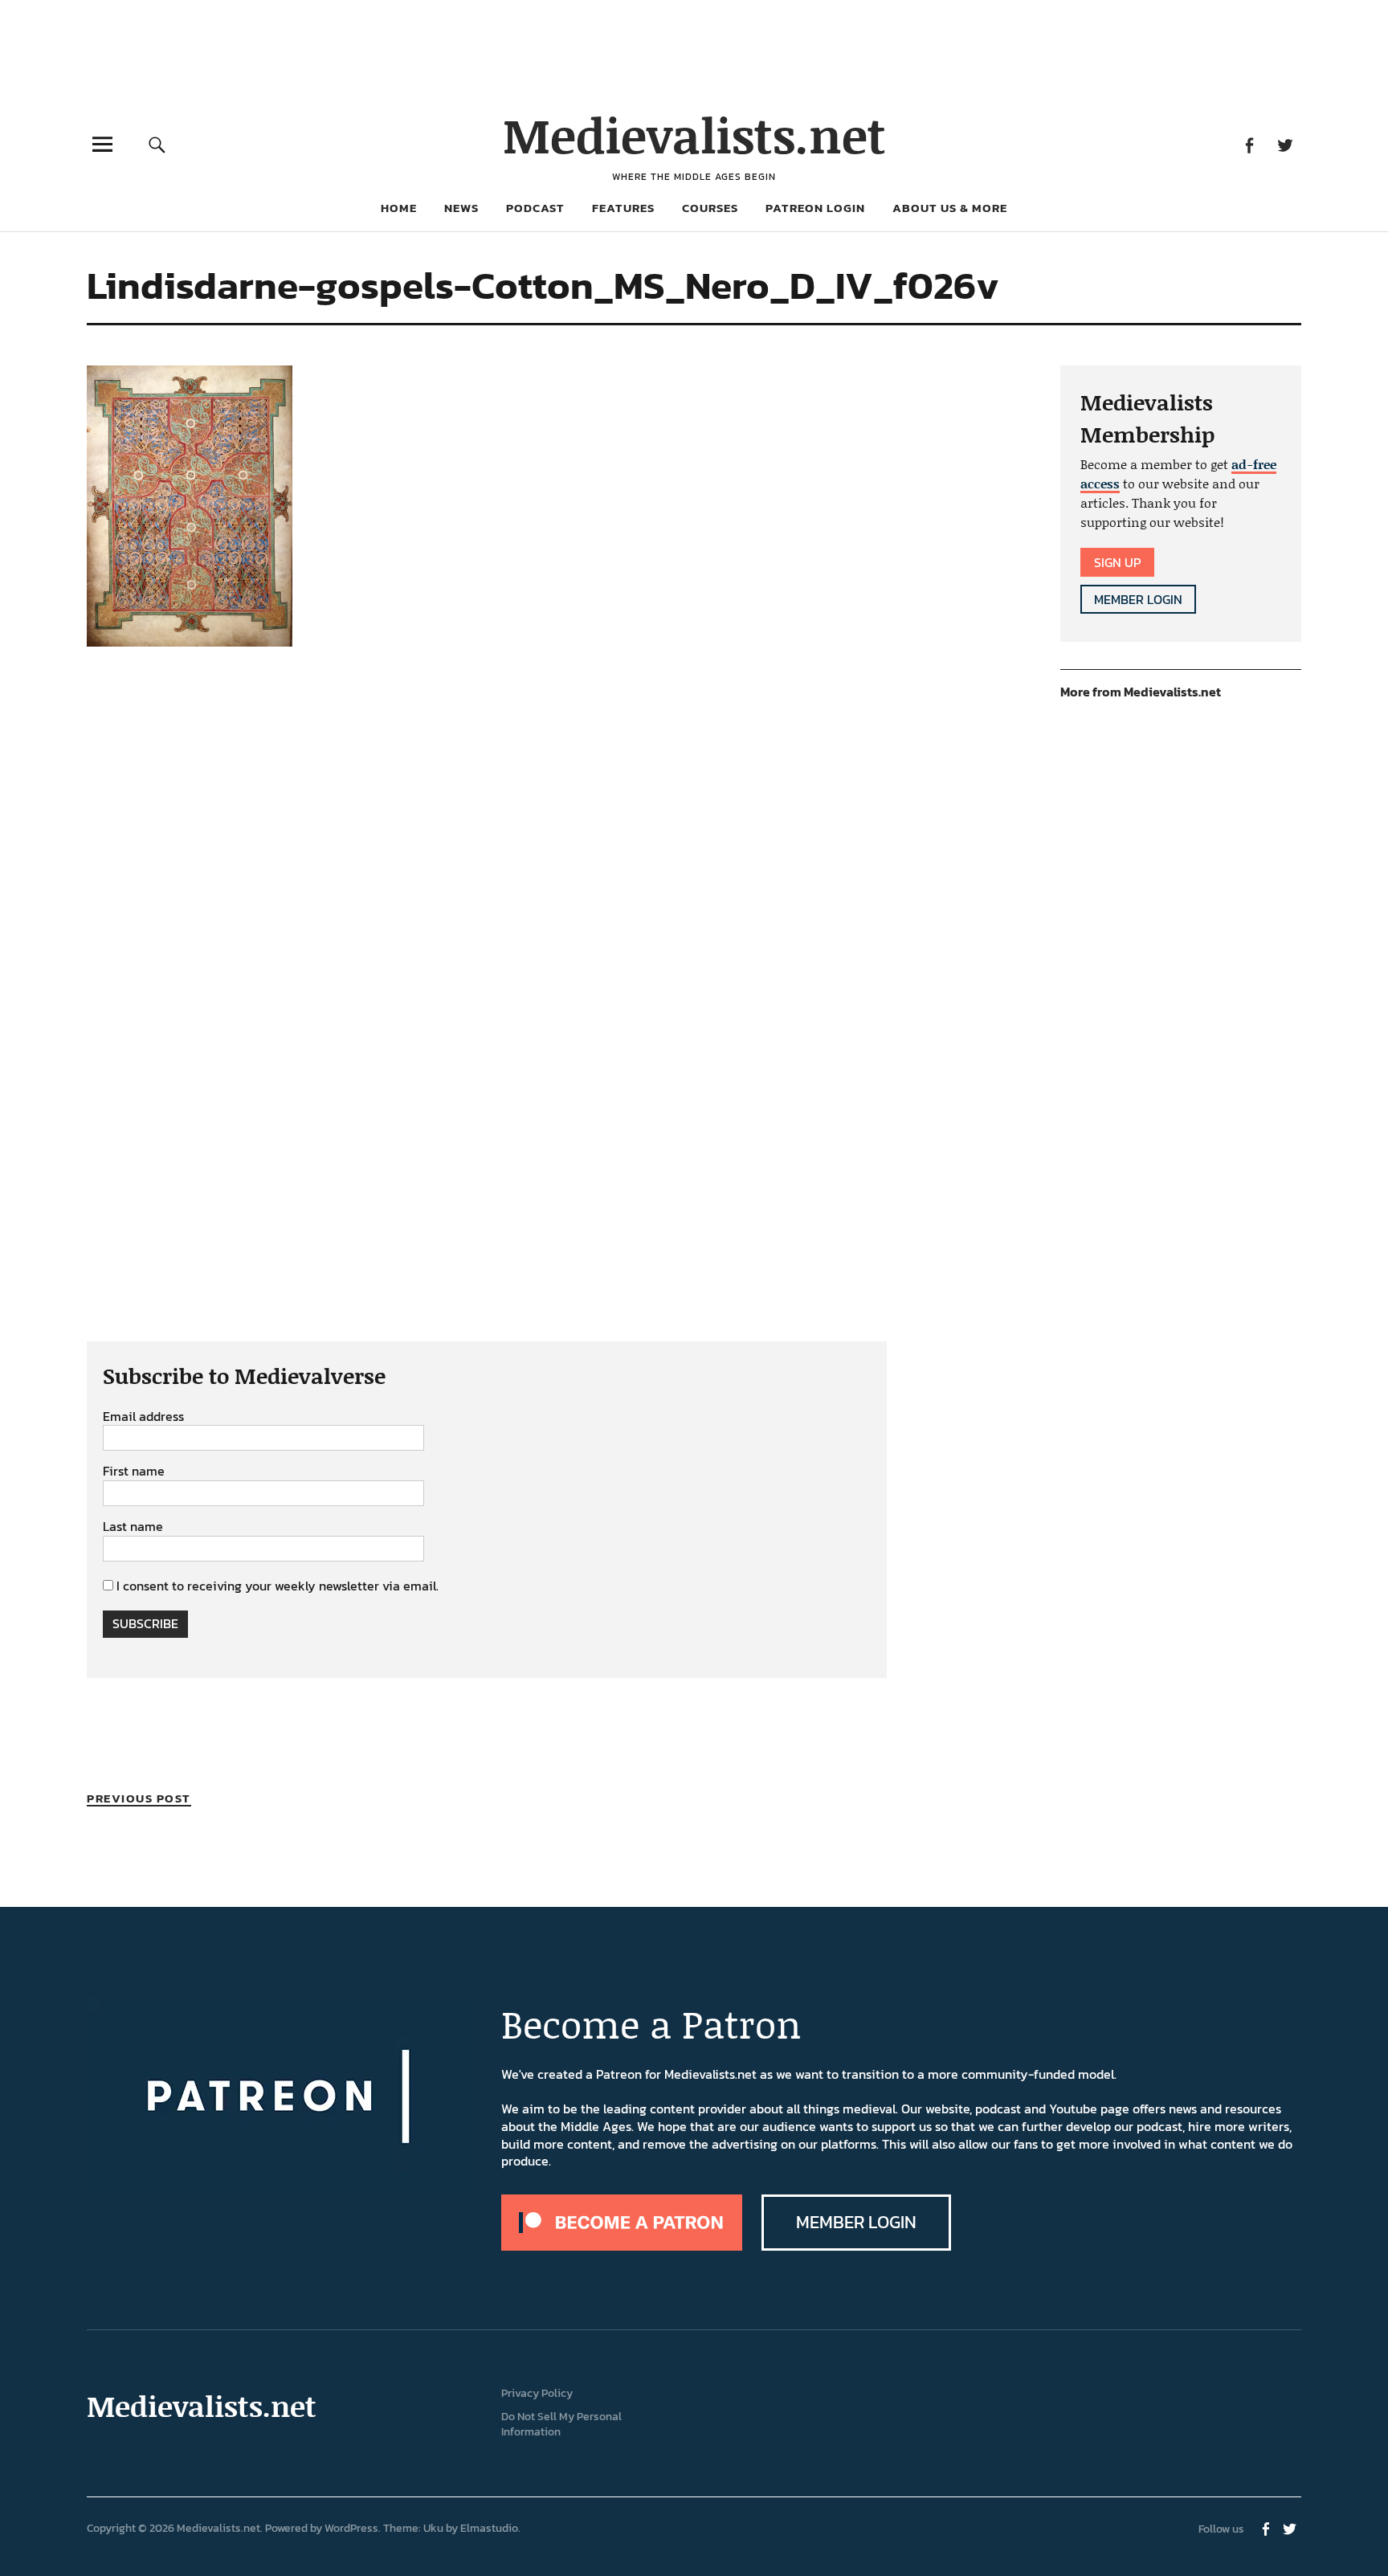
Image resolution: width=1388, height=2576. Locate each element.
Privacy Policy (537, 2393)
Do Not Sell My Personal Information (561, 2424)
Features (623, 208)
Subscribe (145, 1623)
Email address (143, 1417)
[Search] (157, 144)
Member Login (1138, 599)
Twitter (1285, 144)
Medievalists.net (694, 135)
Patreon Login (815, 208)
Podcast (535, 208)
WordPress (351, 2528)
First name (134, 1472)
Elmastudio (489, 2528)
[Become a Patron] (622, 2246)
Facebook (1249, 144)
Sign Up (1117, 562)
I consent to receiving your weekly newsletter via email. (278, 1586)
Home (399, 208)
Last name (133, 1527)
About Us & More (950, 208)
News (461, 208)
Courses (710, 208)
